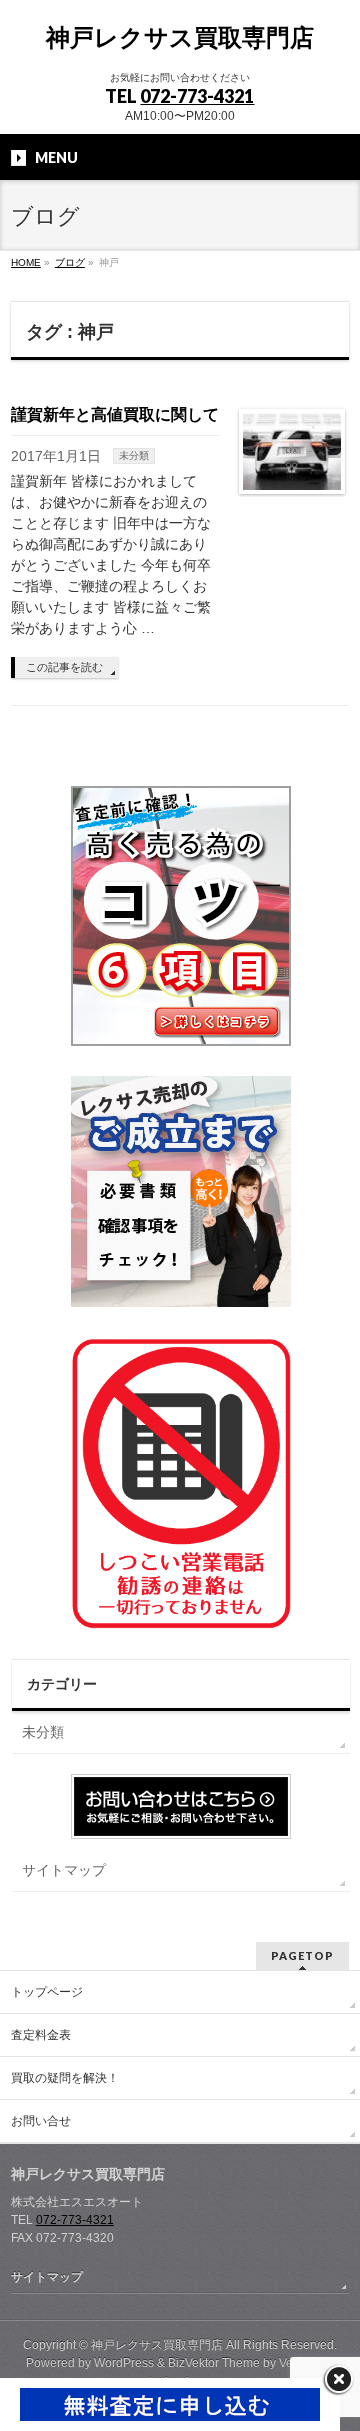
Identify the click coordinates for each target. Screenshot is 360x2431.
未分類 (134, 455)
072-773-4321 (197, 96)
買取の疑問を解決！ (65, 2078)
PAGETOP (302, 1955)
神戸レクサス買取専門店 (180, 37)
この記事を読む (64, 667)
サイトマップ (64, 1870)
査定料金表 (41, 2035)
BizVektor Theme (214, 2363)
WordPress (124, 2363)
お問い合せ (41, 2121)
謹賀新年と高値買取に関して (115, 414)
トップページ (47, 1992)
